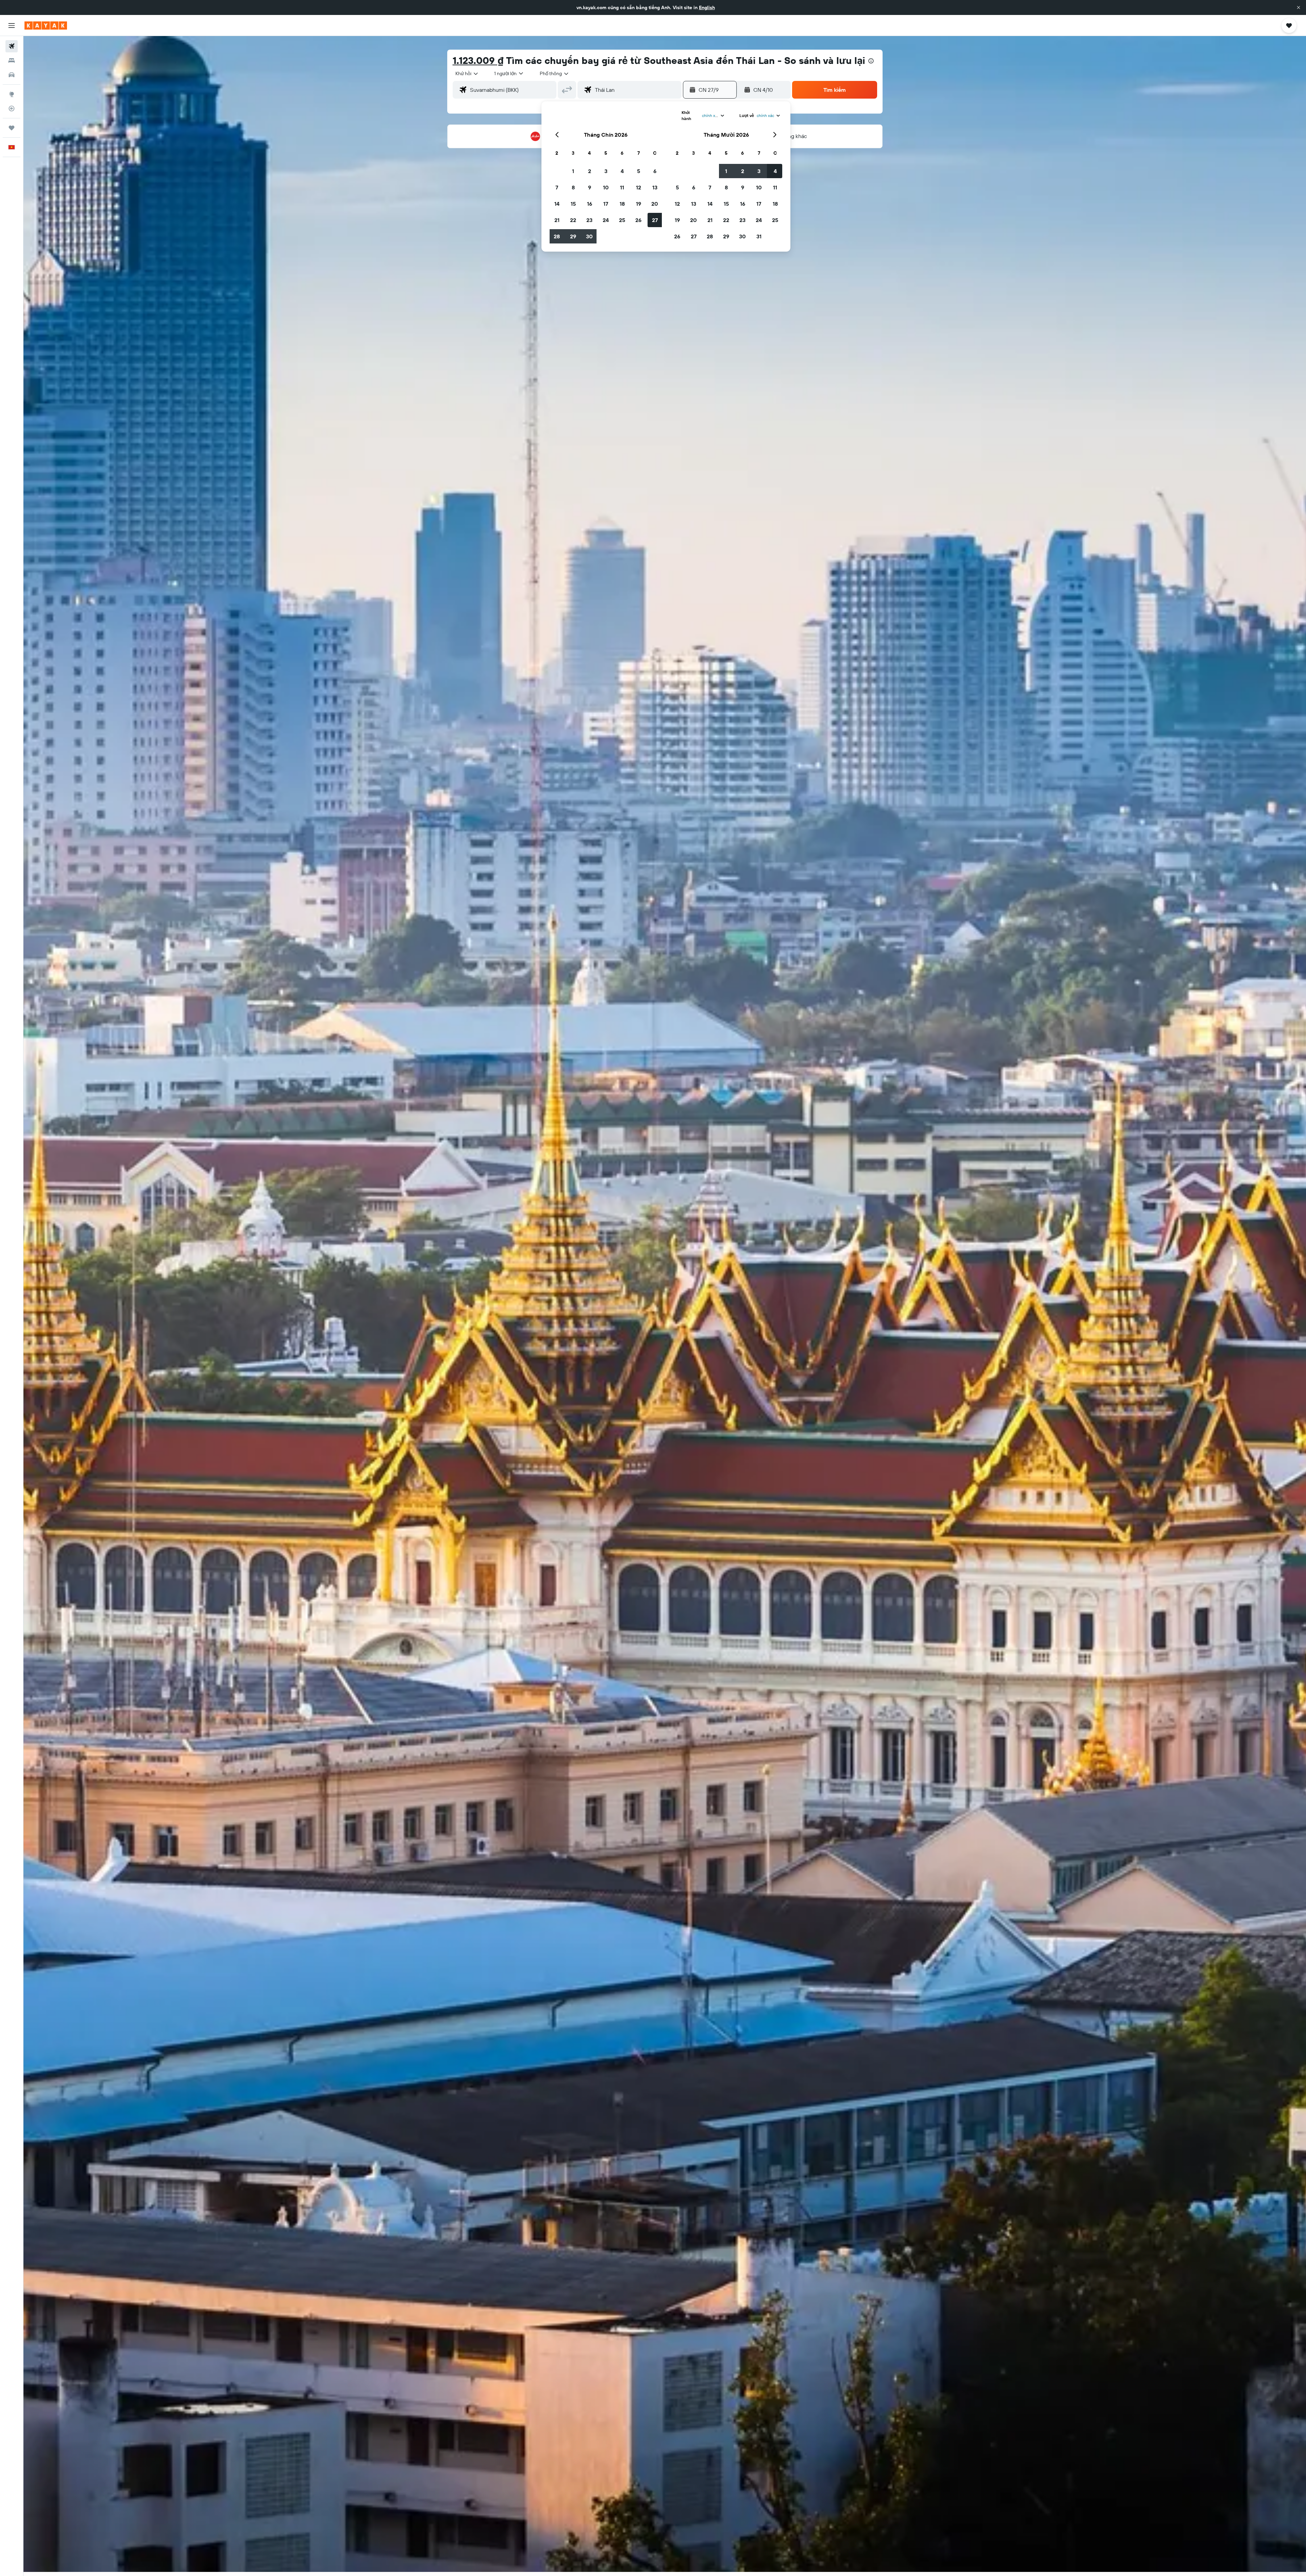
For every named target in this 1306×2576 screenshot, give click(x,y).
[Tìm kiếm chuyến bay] (12, 46)
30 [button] (589, 236)
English (707, 7)
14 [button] (557, 204)
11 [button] (622, 187)
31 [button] (759, 236)
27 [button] (655, 220)
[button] (1299, 7)
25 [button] (622, 220)
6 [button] (655, 171)
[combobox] (467, 73)
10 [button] (606, 187)
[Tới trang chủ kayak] (46, 26)
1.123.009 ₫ (478, 60)
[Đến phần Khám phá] (12, 94)
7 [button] (557, 187)
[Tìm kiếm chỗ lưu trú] (12, 61)
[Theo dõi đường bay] (12, 108)
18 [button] (622, 204)
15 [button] (573, 204)
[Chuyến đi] (12, 128)
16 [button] (590, 204)
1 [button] (573, 171)
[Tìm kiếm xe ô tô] (12, 75)
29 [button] (573, 236)
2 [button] (590, 171)
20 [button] (655, 204)
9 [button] (590, 187)
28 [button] (557, 236)
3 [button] (606, 171)
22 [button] (573, 220)
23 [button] (589, 220)
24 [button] (606, 220)
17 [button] (606, 204)
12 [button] (639, 187)
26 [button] (638, 220)
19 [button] (639, 204)
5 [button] (639, 171)
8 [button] (573, 187)
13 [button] (655, 187)
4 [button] (622, 171)
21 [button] (557, 220)
